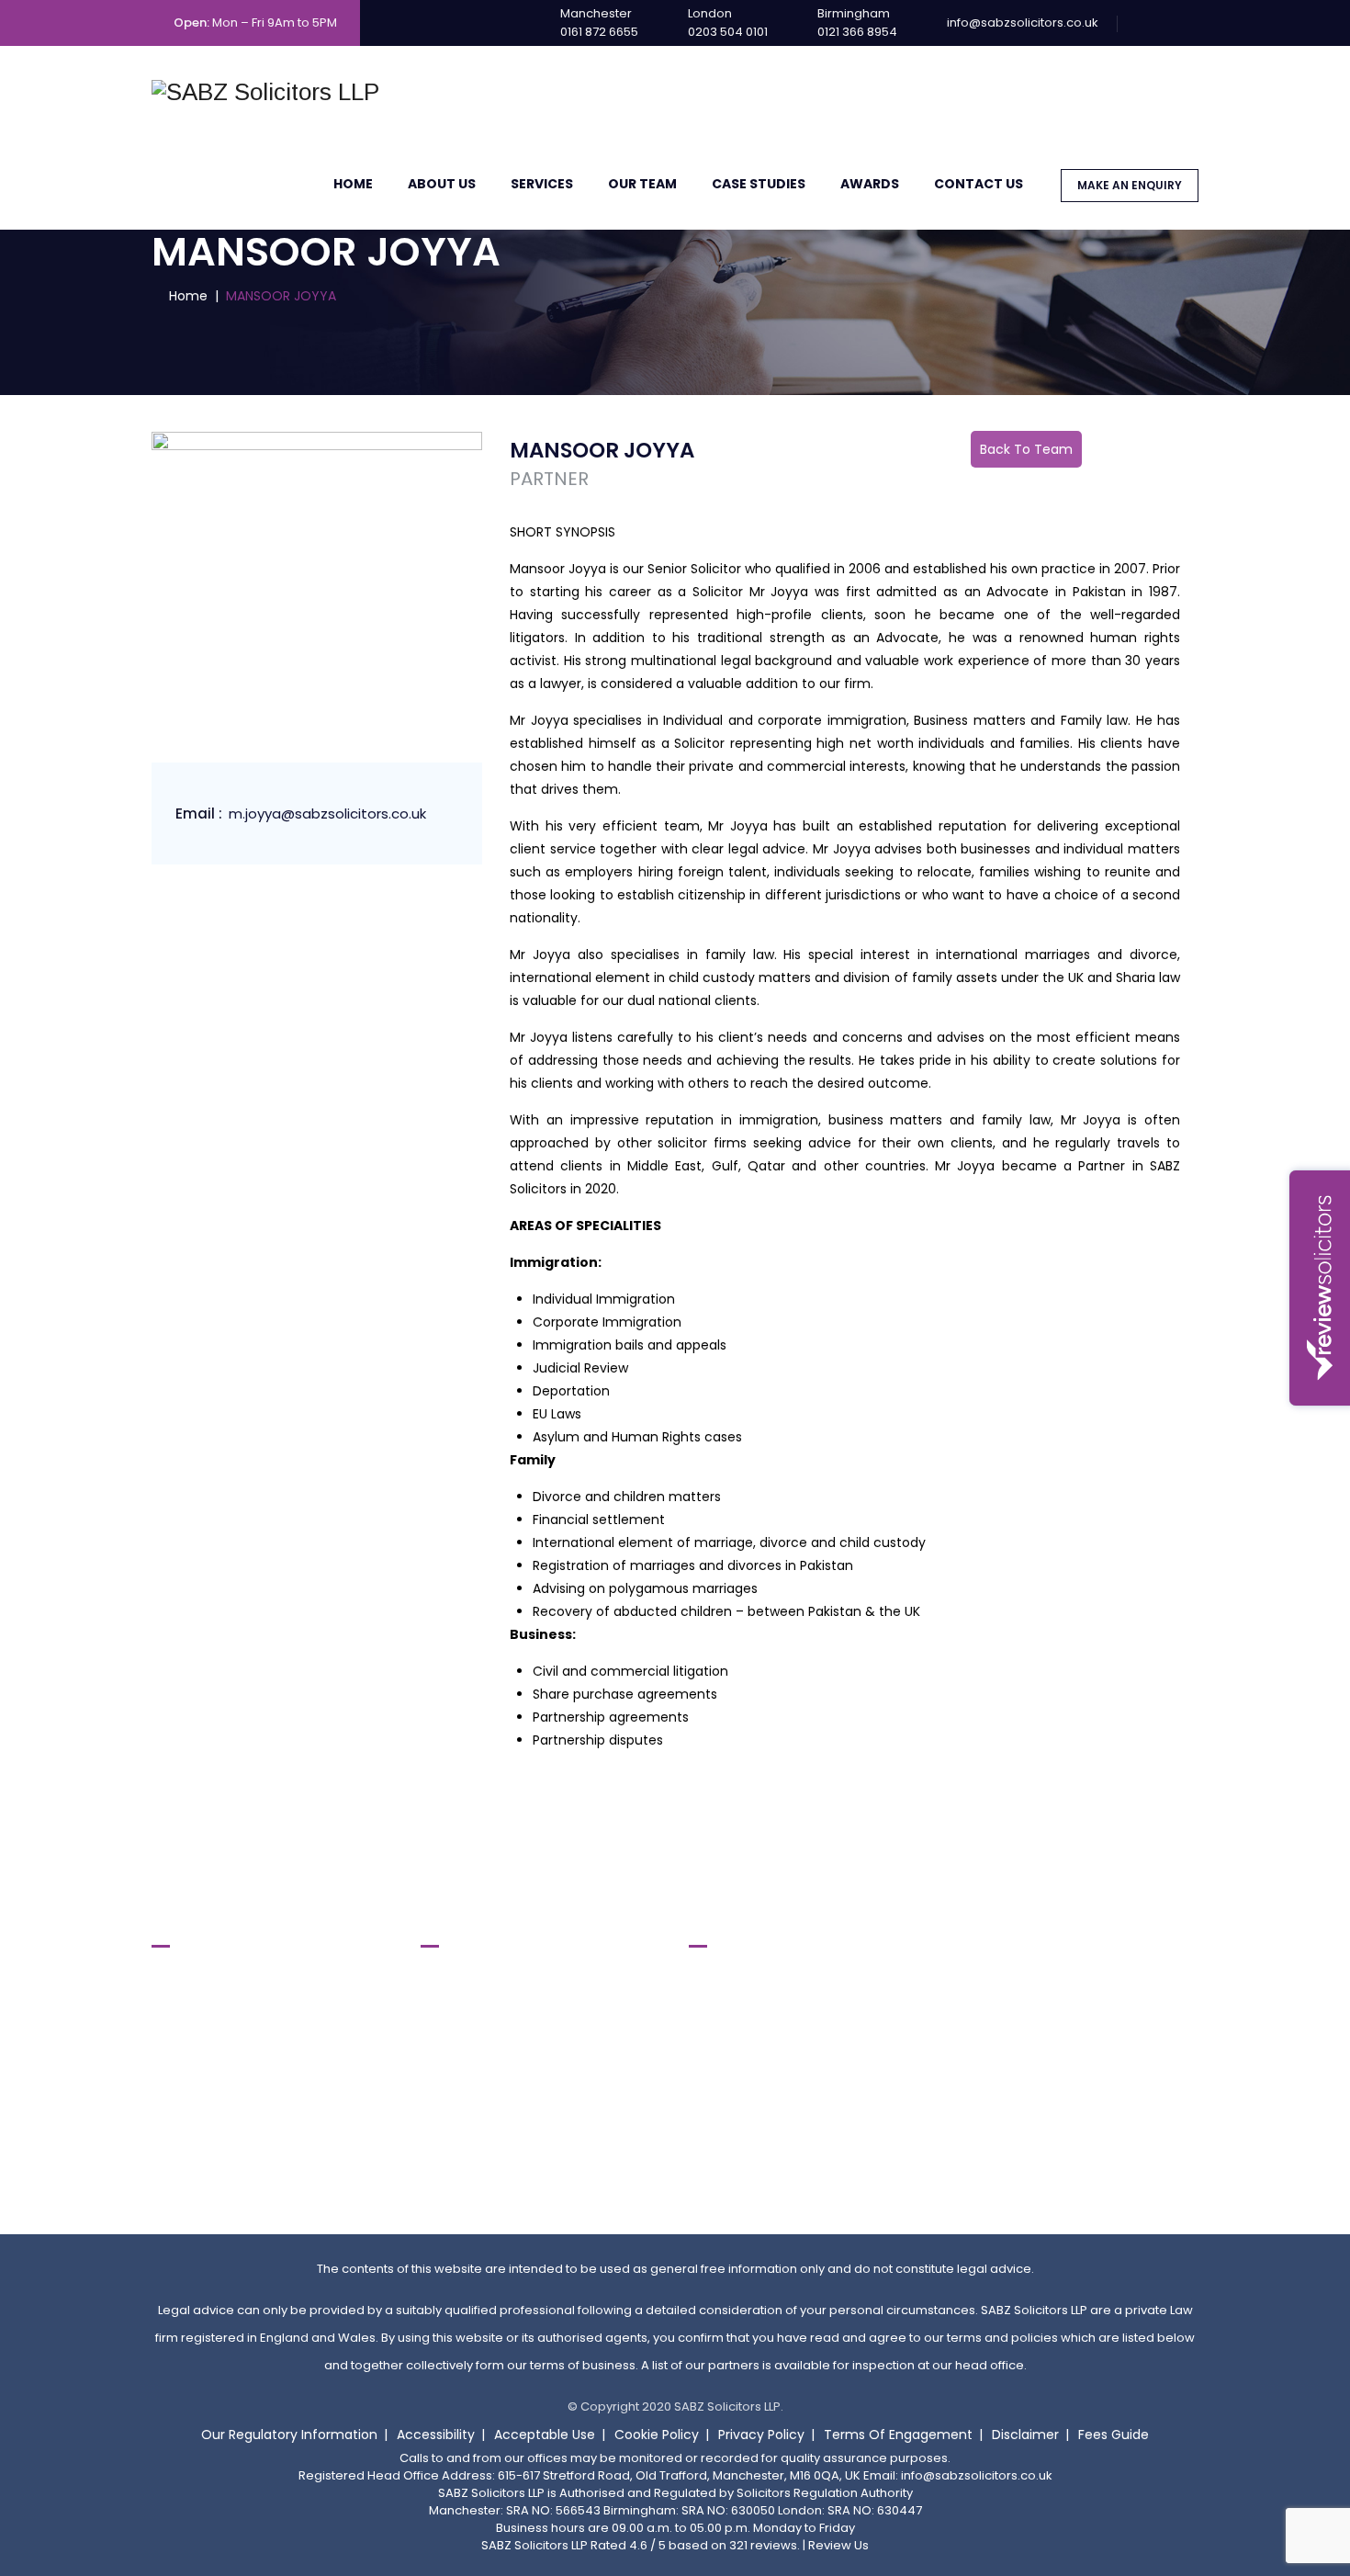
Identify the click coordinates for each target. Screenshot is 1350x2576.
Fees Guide (1114, 2435)
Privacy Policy (761, 2435)
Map (179, 2159)
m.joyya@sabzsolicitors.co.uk (327, 813)
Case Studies (759, 184)
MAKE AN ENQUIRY (1130, 185)
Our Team (642, 184)
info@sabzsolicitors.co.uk (1023, 23)
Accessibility (436, 2435)
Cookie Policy (657, 2435)
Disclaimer (1025, 2435)
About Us (442, 184)
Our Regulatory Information (289, 2435)
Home (353, 184)
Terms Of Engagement (898, 2435)
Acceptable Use (545, 2435)
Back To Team (1026, 449)
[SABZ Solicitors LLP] (265, 92)
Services (542, 184)
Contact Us (979, 184)
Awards (870, 184)
